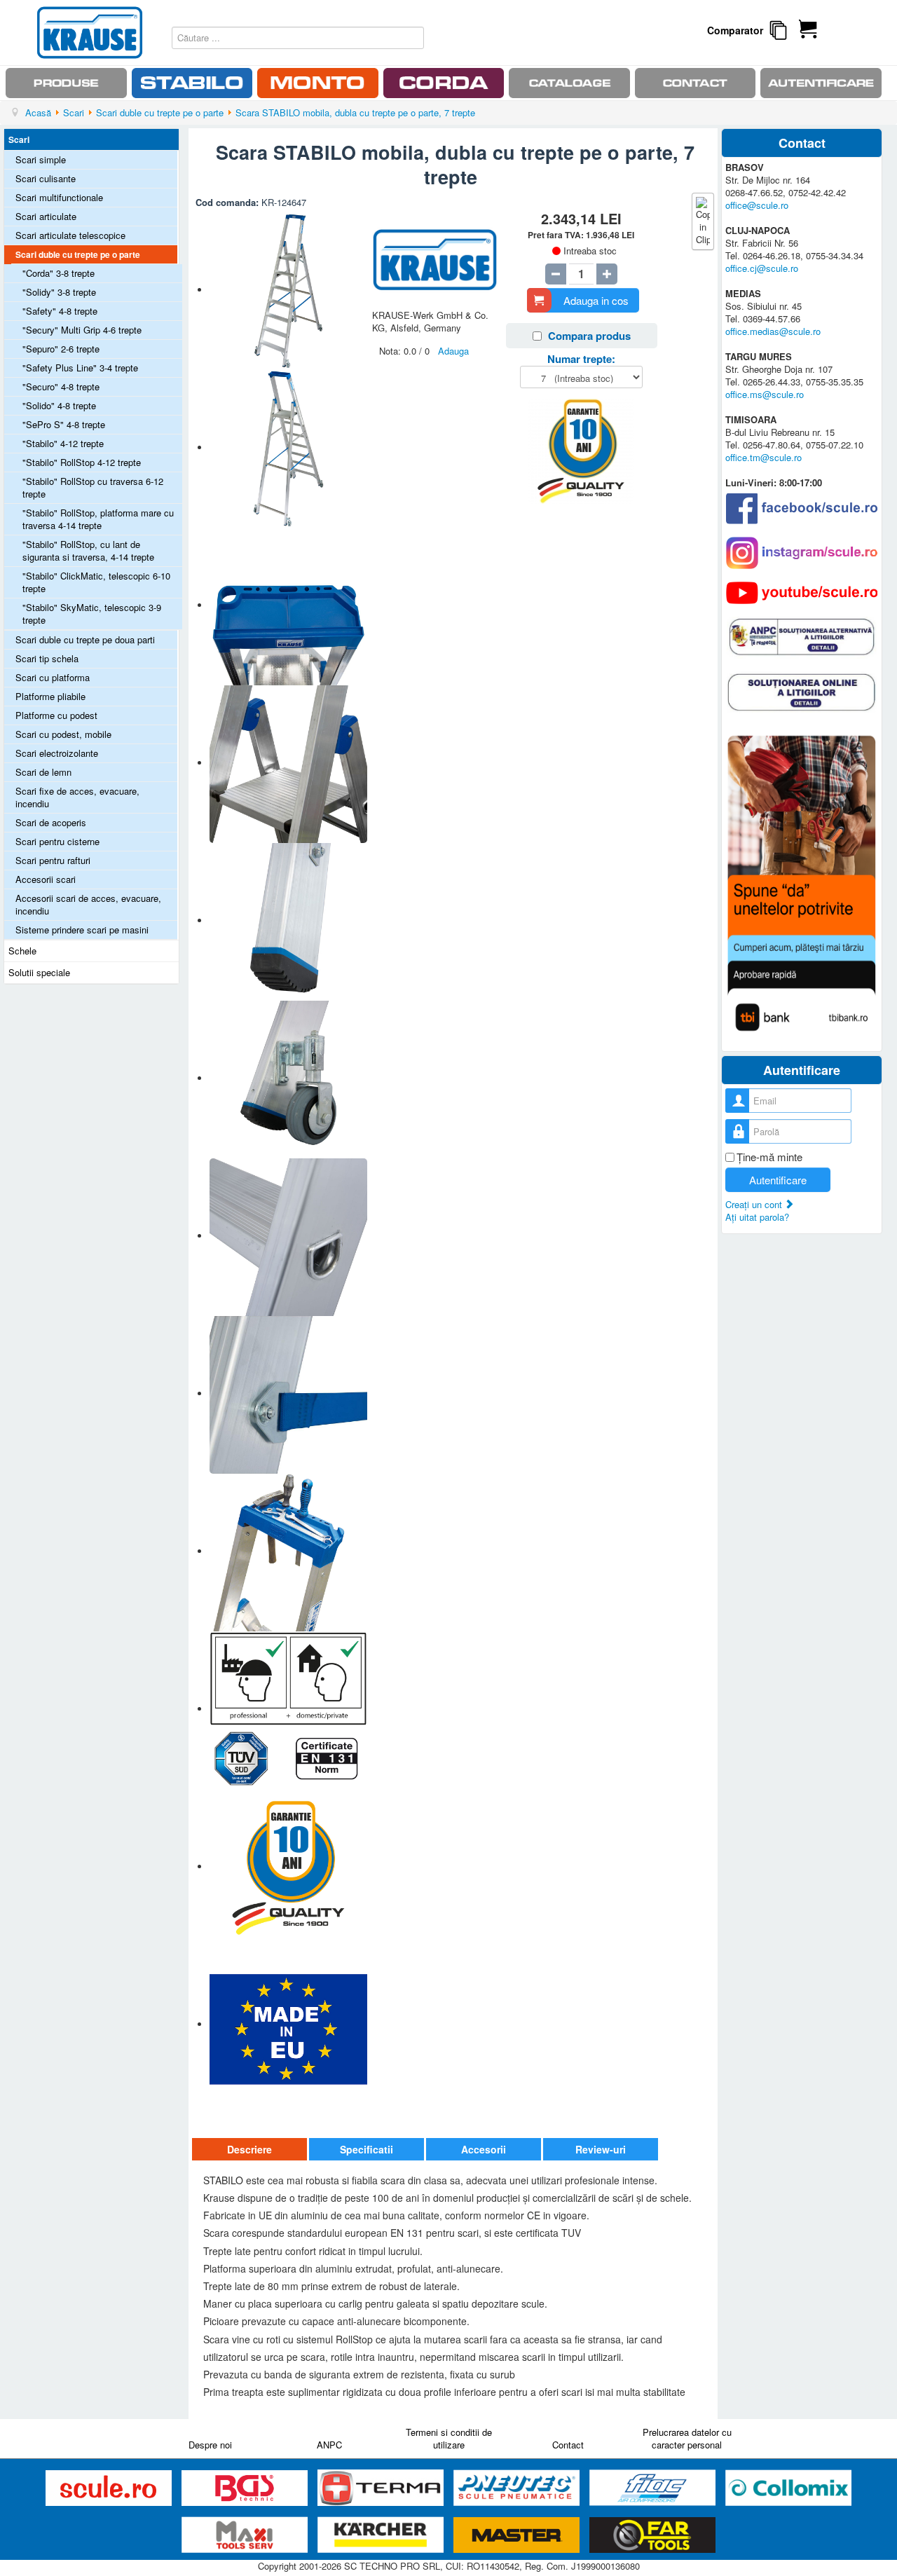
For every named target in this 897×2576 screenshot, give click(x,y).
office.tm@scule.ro (764, 457)
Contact (568, 2445)
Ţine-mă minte (769, 1157)
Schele (22, 951)
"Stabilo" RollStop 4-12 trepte (82, 462)
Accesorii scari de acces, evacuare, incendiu (88, 904)
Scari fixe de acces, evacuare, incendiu (77, 797)
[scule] (110, 2488)
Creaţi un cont (755, 1204)
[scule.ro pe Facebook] (802, 508)
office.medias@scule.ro (773, 331)
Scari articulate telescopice (70, 235)
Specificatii (367, 2149)
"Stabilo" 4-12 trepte (63, 443)
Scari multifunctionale (59, 197)
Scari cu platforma (53, 677)
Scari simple (41, 159)
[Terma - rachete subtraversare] (382, 2488)
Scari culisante (46, 178)
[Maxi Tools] (246, 2535)
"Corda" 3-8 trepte (59, 273)
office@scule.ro (757, 205)
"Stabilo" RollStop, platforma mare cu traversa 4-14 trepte (98, 519)
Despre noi (210, 2445)
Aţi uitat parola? (757, 1217)
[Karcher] (382, 2535)
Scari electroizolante (57, 753)
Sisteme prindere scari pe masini (82, 930)
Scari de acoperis (51, 822)
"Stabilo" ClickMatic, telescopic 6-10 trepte (96, 582)
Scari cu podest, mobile (63, 734)
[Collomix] (788, 2488)
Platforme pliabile (50, 696)
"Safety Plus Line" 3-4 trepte (80, 368)
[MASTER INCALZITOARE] (518, 2535)
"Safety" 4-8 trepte (60, 311)
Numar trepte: (581, 359)
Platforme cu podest (56, 715)
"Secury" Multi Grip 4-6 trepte (82, 330)
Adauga (453, 351)
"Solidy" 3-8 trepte (59, 292)
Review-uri (601, 2149)
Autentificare (778, 1180)
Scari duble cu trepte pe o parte (78, 254)
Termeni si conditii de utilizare (449, 2438)
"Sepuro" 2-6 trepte (61, 349)
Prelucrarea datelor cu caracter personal (687, 2438)
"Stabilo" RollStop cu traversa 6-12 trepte (93, 487)
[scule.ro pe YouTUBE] (802, 593)
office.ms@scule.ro (765, 394)
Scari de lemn (43, 772)
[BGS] (246, 2488)
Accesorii (484, 2149)
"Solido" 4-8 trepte (59, 405)
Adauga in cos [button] (596, 300)
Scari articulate (46, 216)
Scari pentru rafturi (53, 860)
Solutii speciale (39, 972)
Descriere (249, 2149)
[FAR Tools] (652, 2535)
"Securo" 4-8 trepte (61, 386)
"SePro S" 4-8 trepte (64, 424)
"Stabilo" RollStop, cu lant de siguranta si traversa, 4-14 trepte (88, 550)
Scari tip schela (47, 658)
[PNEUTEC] (518, 2488)
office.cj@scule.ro (762, 268)
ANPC (329, 2445)
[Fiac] (654, 2488)
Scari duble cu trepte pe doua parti (85, 639)
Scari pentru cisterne (57, 841)
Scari (19, 139)
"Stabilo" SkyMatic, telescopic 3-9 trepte (92, 614)
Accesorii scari (46, 879)
